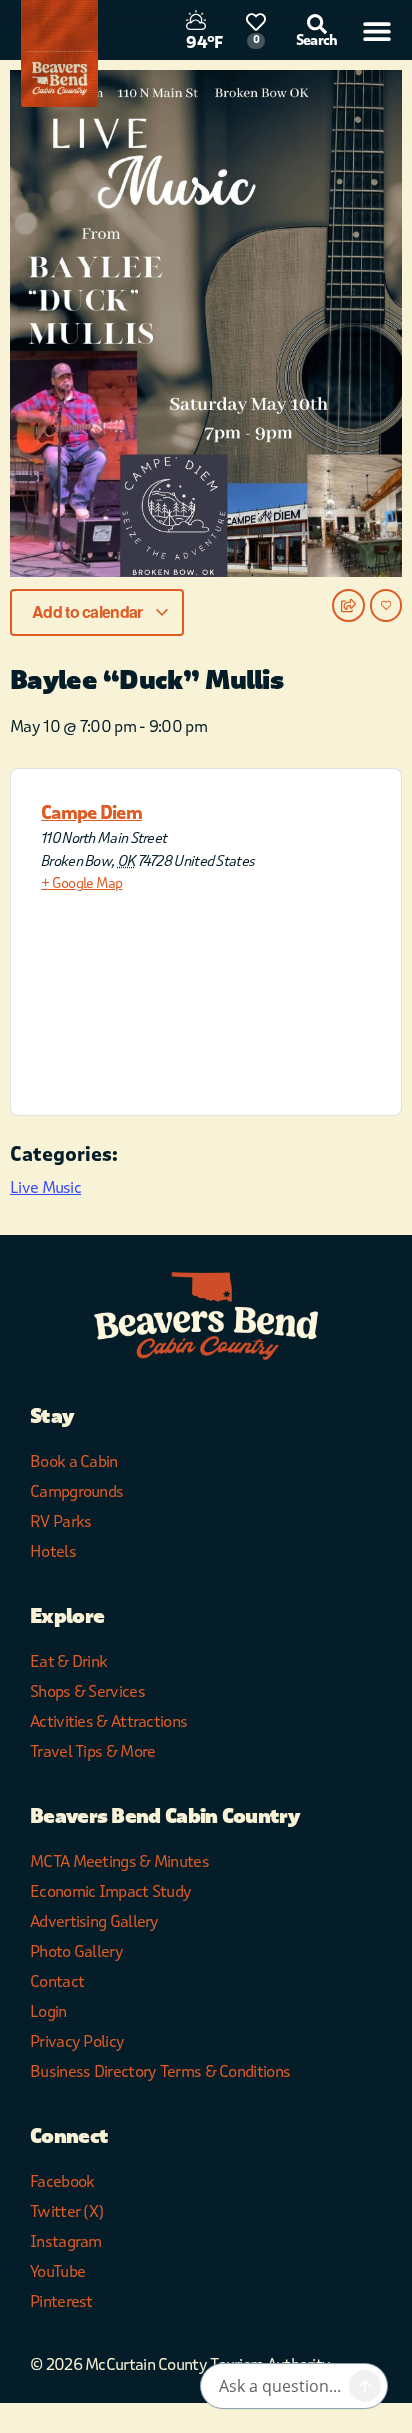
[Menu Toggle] (377, 31)
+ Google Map (82, 883)
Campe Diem (91, 813)
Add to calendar (89, 611)
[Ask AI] (365, 2386)
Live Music (45, 1187)
